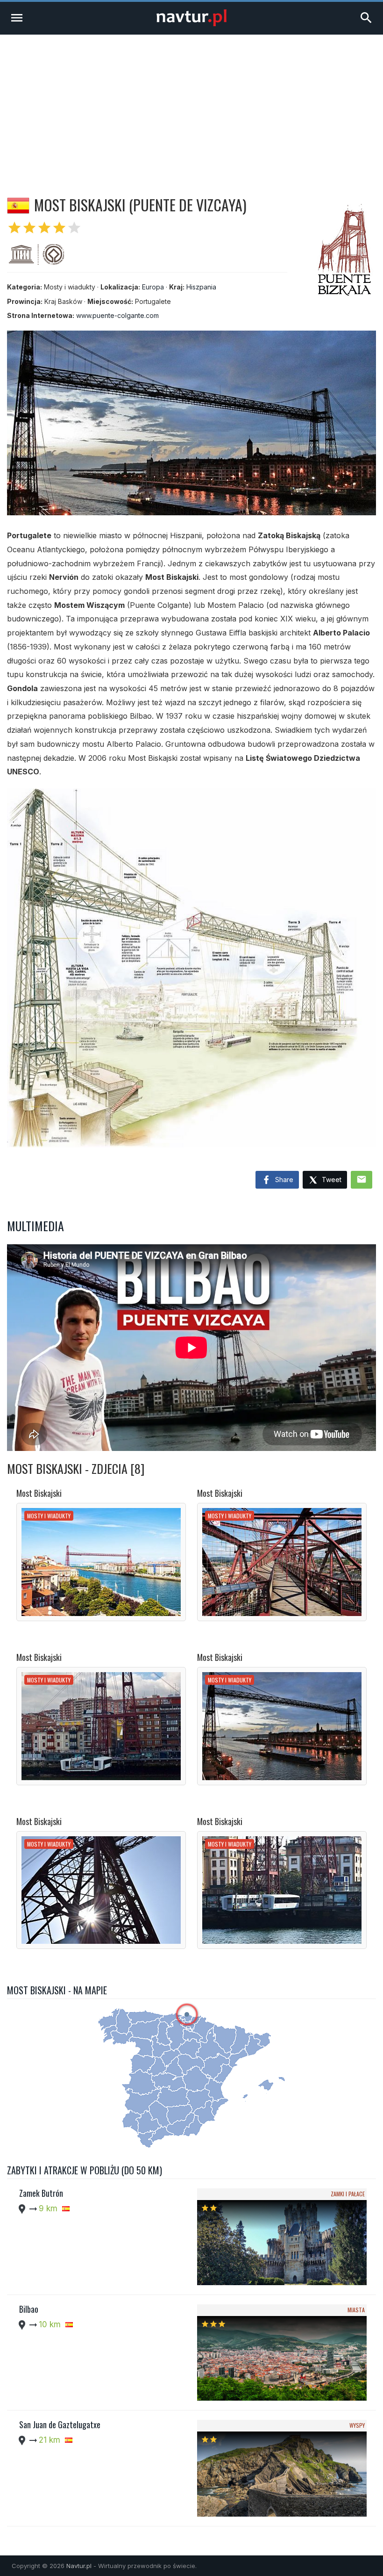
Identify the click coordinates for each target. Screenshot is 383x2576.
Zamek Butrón (41, 2193)
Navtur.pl (79, 2566)
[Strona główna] (191, 24)
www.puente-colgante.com (117, 315)
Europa (153, 287)
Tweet (331, 1180)
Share (283, 1180)
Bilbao (29, 2309)
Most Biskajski (39, 1493)
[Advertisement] (191, 105)
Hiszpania (201, 287)
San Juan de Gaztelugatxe (60, 2424)
